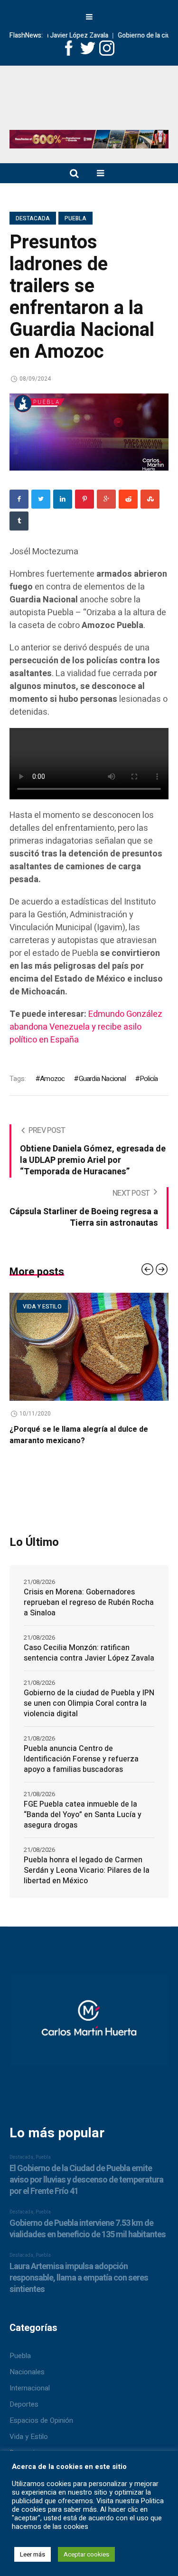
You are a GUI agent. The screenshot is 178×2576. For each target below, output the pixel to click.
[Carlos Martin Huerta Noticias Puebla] (89, 101)
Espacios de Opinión (41, 2420)
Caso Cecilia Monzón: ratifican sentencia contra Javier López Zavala (89, 1653)
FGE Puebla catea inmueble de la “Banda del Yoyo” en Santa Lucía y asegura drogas (83, 1815)
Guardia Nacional (102, 1079)
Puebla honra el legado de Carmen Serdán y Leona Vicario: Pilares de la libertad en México (87, 1870)
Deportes (24, 2404)
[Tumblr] (19, 521)
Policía (149, 1079)
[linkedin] (63, 499)
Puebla (75, 218)
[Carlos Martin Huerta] (89, 2025)
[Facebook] (19, 499)
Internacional (30, 2388)
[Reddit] (128, 499)
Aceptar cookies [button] (86, 2554)
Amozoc (52, 1079)
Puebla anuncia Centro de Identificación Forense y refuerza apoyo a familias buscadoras (81, 1759)
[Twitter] (41, 499)
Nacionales (27, 2372)
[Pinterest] (84, 499)
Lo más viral (121, 1307)
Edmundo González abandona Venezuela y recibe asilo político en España (86, 1027)
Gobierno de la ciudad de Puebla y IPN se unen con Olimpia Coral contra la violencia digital (89, 1703)
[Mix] (150, 499)
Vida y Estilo (29, 2437)
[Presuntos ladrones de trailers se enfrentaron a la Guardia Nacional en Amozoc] (89, 432)
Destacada (33, 218)
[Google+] (106, 499)
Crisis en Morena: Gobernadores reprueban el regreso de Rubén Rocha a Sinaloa (89, 1603)
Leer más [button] (33, 2554)
